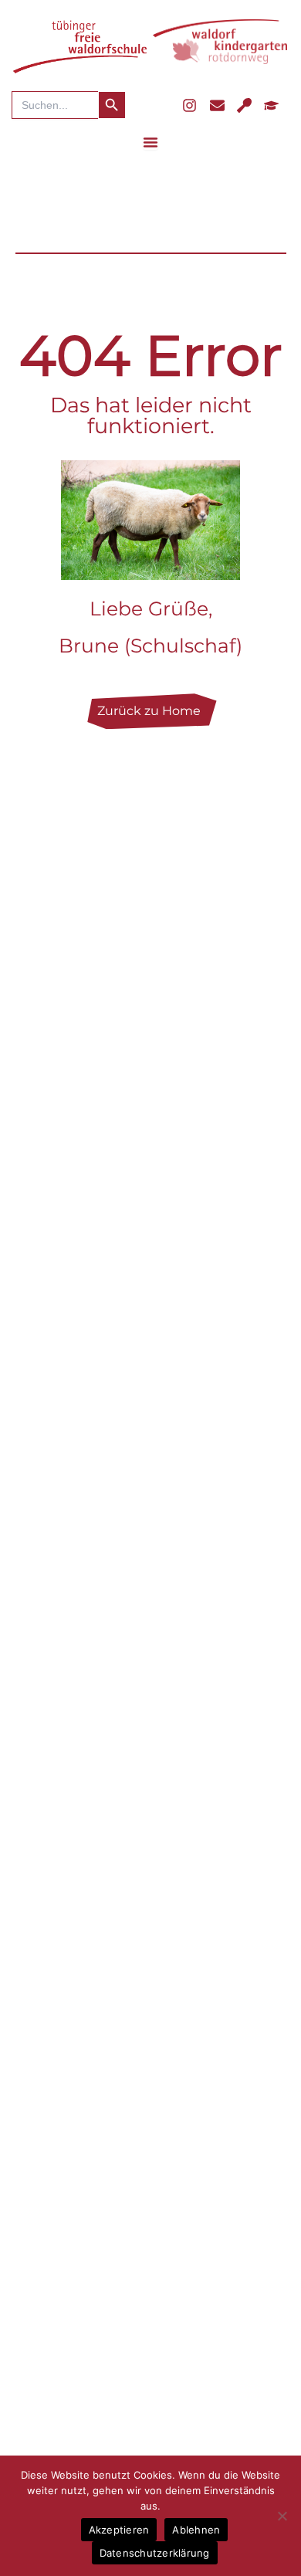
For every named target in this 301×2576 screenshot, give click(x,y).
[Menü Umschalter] (150, 142)
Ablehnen (196, 2530)
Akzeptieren (119, 2530)
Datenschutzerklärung (155, 2553)
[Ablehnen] (282, 2516)
